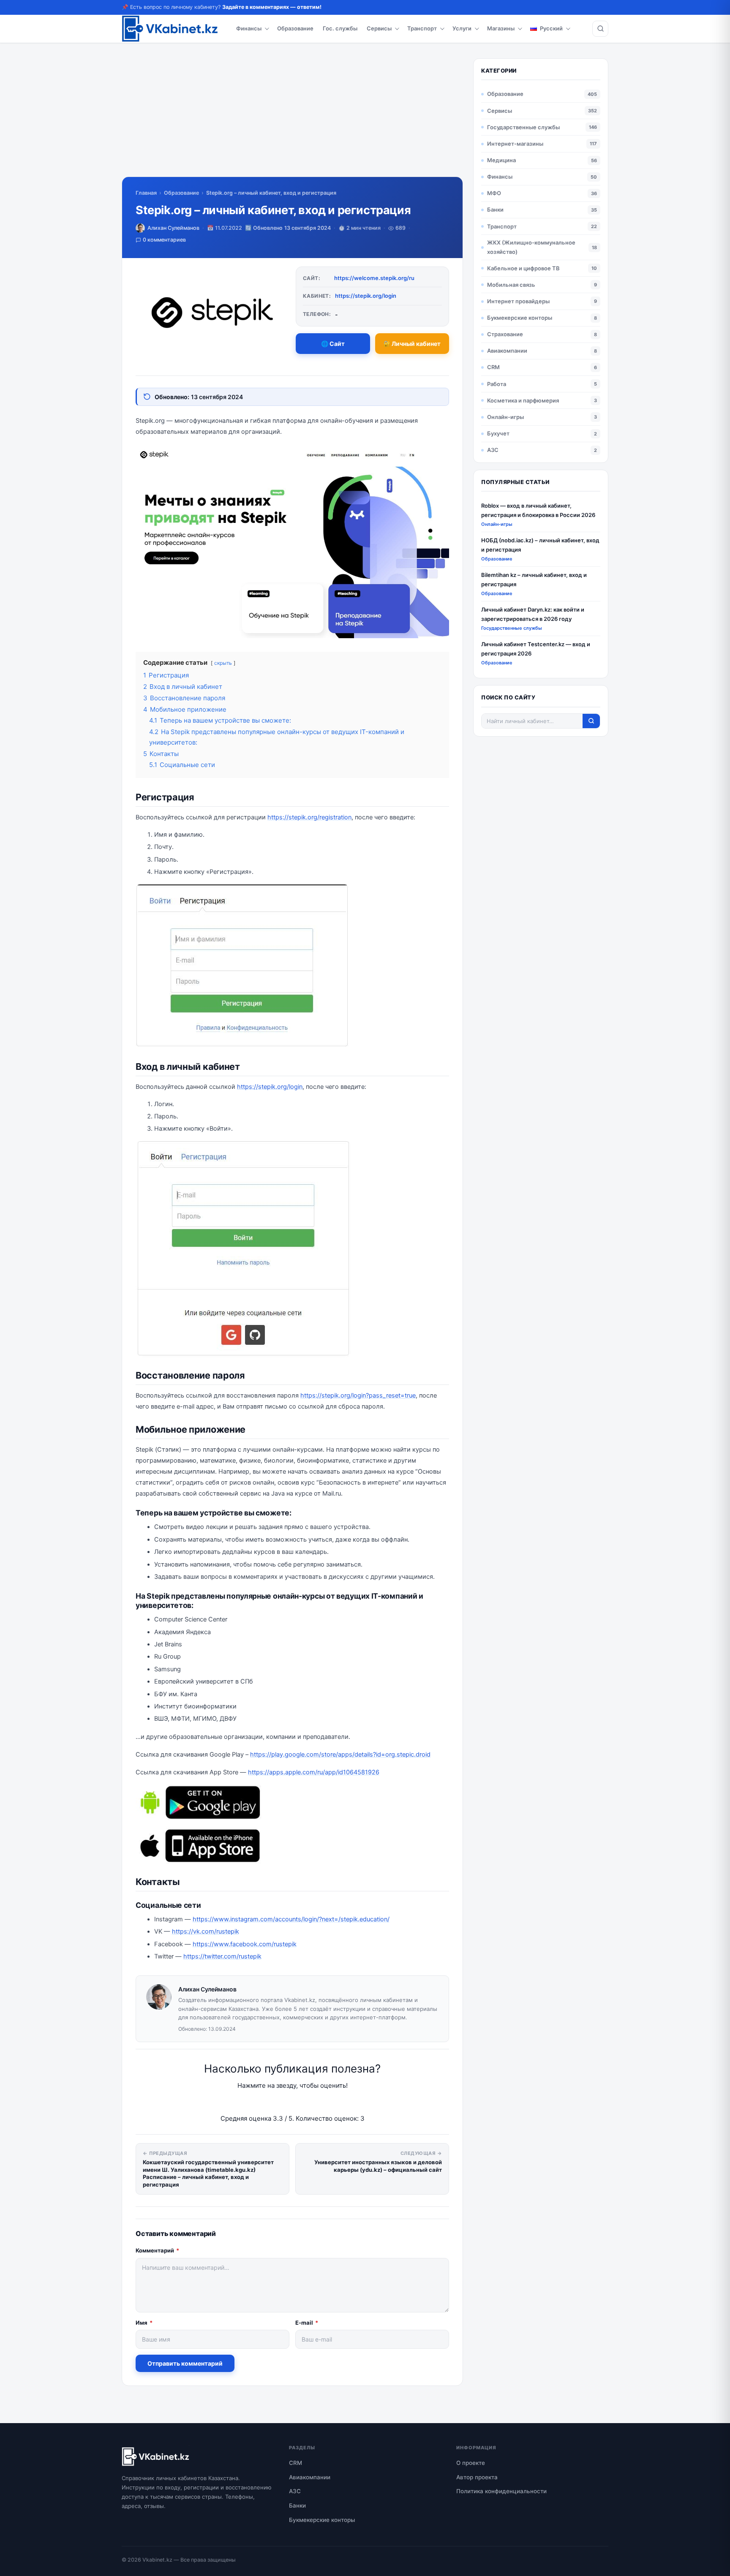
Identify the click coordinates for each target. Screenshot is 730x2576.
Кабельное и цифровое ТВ (523, 268)
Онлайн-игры (505, 417)
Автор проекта (477, 2477)
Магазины (501, 28)
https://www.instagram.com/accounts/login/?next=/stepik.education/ (291, 1919)
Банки (495, 209)
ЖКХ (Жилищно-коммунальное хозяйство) (531, 247)
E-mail (307, 2323)
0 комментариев (164, 240)
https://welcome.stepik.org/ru (374, 278)
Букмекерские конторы (520, 318)
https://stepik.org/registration (309, 817)
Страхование (505, 334)
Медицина (501, 160)
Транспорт (422, 28)
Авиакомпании (507, 351)
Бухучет (498, 433)
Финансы (249, 28)
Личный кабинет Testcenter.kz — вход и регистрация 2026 (536, 649)
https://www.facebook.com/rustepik (245, 1944)
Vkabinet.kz (157, 2560)
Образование (295, 28)
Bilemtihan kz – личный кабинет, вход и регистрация (534, 579)
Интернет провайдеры (518, 301)
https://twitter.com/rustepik (222, 1956)
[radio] (263, 2102)
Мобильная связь (511, 285)
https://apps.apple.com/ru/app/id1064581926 (314, 1772)
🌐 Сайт (333, 344)
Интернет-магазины (515, 144)
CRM (493, 367)
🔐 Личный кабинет (412, 344)
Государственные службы (523, 127)
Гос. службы (340, 28)
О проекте (471, 2463)
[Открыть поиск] (600, 29)
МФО (494, 193)
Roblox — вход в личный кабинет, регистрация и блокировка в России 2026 (538, 510)
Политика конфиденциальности (501, 2491)
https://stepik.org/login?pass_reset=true (358, 1395)
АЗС (493, 450)
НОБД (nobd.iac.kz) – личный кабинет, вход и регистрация (540, 545)
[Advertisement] (292, 117)
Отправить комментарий (185, 2363)
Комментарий (157, 2250)
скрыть (223, 663)
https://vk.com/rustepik (206, 1931)
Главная (146, 193)
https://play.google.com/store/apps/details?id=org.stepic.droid (340, 1755)
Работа (497, 384)
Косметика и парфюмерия (523, 400)
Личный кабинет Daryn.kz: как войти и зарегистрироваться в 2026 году (533, 614)
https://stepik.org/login (366, 296)
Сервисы (379, 28)
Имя (144, 2323)
